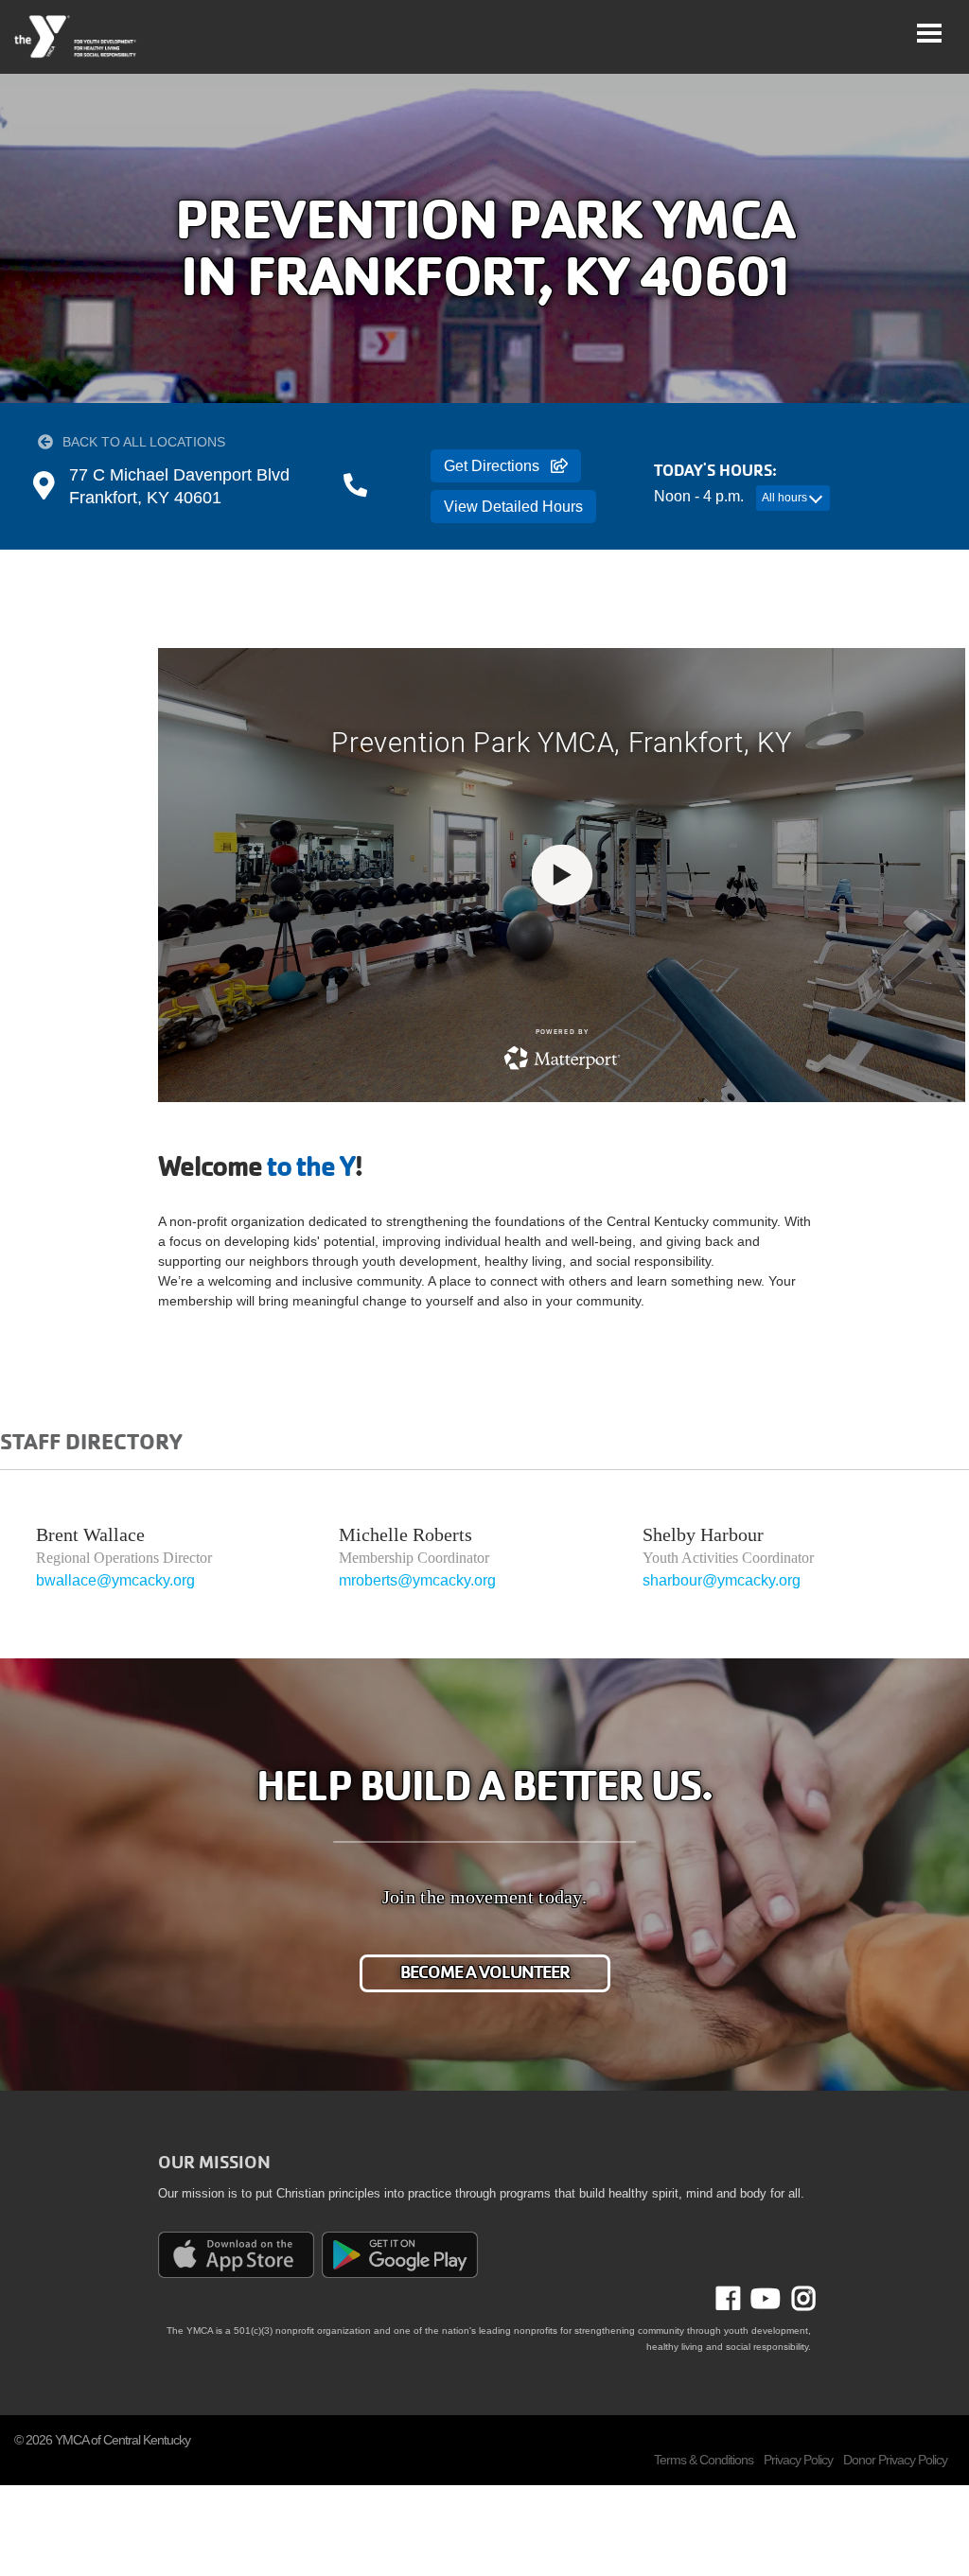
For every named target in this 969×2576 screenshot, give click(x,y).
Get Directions (492, 466)
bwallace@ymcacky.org (115, 1580)
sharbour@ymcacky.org (722, 1580)
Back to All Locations (144, 442)
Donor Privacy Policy (895, 2460)
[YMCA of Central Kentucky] (76, 37)
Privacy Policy (798, 2460)
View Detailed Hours (513, 507)
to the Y (311, 1166)
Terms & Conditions (704, 2460)
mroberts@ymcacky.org (417, 1580)
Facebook (741, 2299)
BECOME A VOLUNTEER (485, 1972)
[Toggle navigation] (929, 33)
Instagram (798, 2299)
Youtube (764, 2299)
